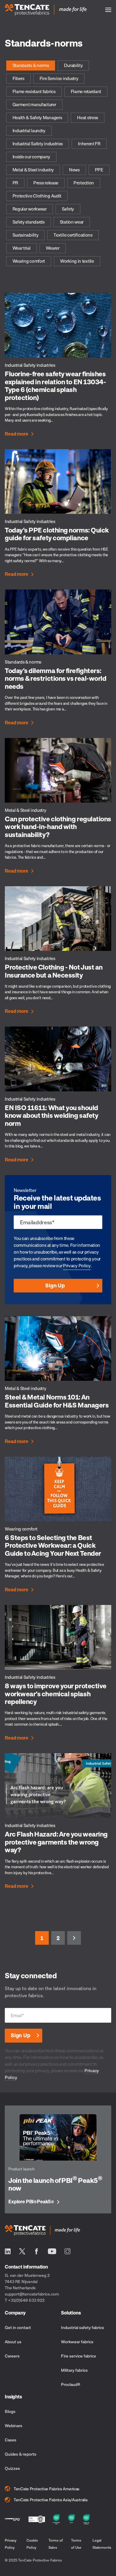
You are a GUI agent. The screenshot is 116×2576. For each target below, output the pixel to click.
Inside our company (32, 157)
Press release (46, 183)
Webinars (14, 2426)
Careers (12, 2356)
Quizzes (12, 2468)
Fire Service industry (59, 78)
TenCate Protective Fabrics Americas (47, 2489)
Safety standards (29, 222)
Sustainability (26, 235)
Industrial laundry (29, 130)
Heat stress (88, 117)
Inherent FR (89, 144)
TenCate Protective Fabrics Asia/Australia (51, 2500)
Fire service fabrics (79, 2356)
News (74, 170)
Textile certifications (73, 235)
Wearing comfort (29, 261)
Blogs (10, 2411)
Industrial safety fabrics (83, 2327)
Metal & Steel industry (33, 170)
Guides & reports (21, 2454)
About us (13, 2342)
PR (15, 183)
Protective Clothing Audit (37, 196)
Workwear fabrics (77, 2342)
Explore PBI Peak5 (31, 2202)
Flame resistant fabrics (34, 91)
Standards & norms (31, 65)
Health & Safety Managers (37, 117)
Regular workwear (30, 209)
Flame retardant (86, 91)
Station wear (72, 222)
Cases (11, 2440)
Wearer (53, 248)
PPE (99, 170)
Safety (68, 209)
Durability (73, 65)
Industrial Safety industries (38, 144)
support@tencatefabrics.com (32, 2294)
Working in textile (77, 261)
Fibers (18, 78)
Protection (84, 183)
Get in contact (18, 2327)
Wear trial (22, 248)
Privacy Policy (77, 1265)
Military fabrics (74, 2370)
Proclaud (71, 2384)
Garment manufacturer (34, 104)
